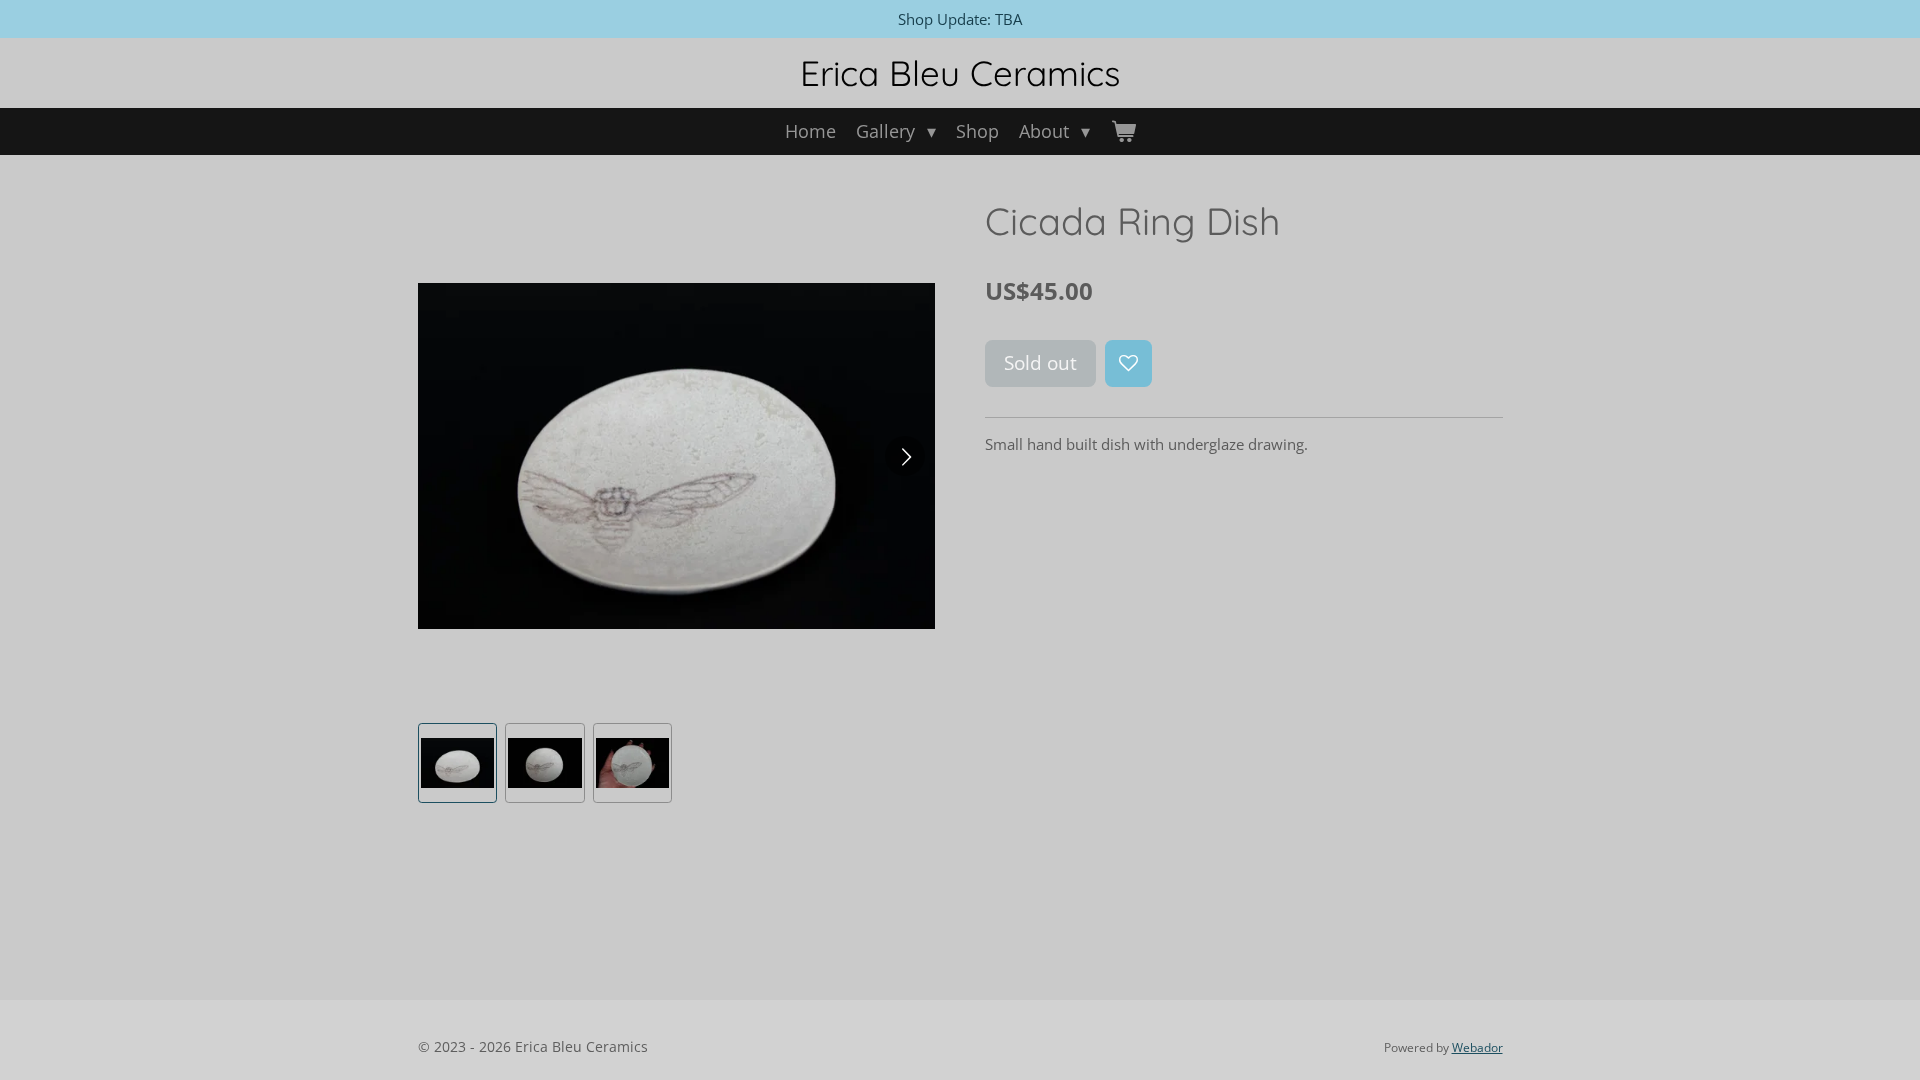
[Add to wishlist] (1128, 363)
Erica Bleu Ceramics (960, 73)
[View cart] (1122, 131)
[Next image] (905, 456)
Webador (1477, 1047)
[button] (458, 763)
